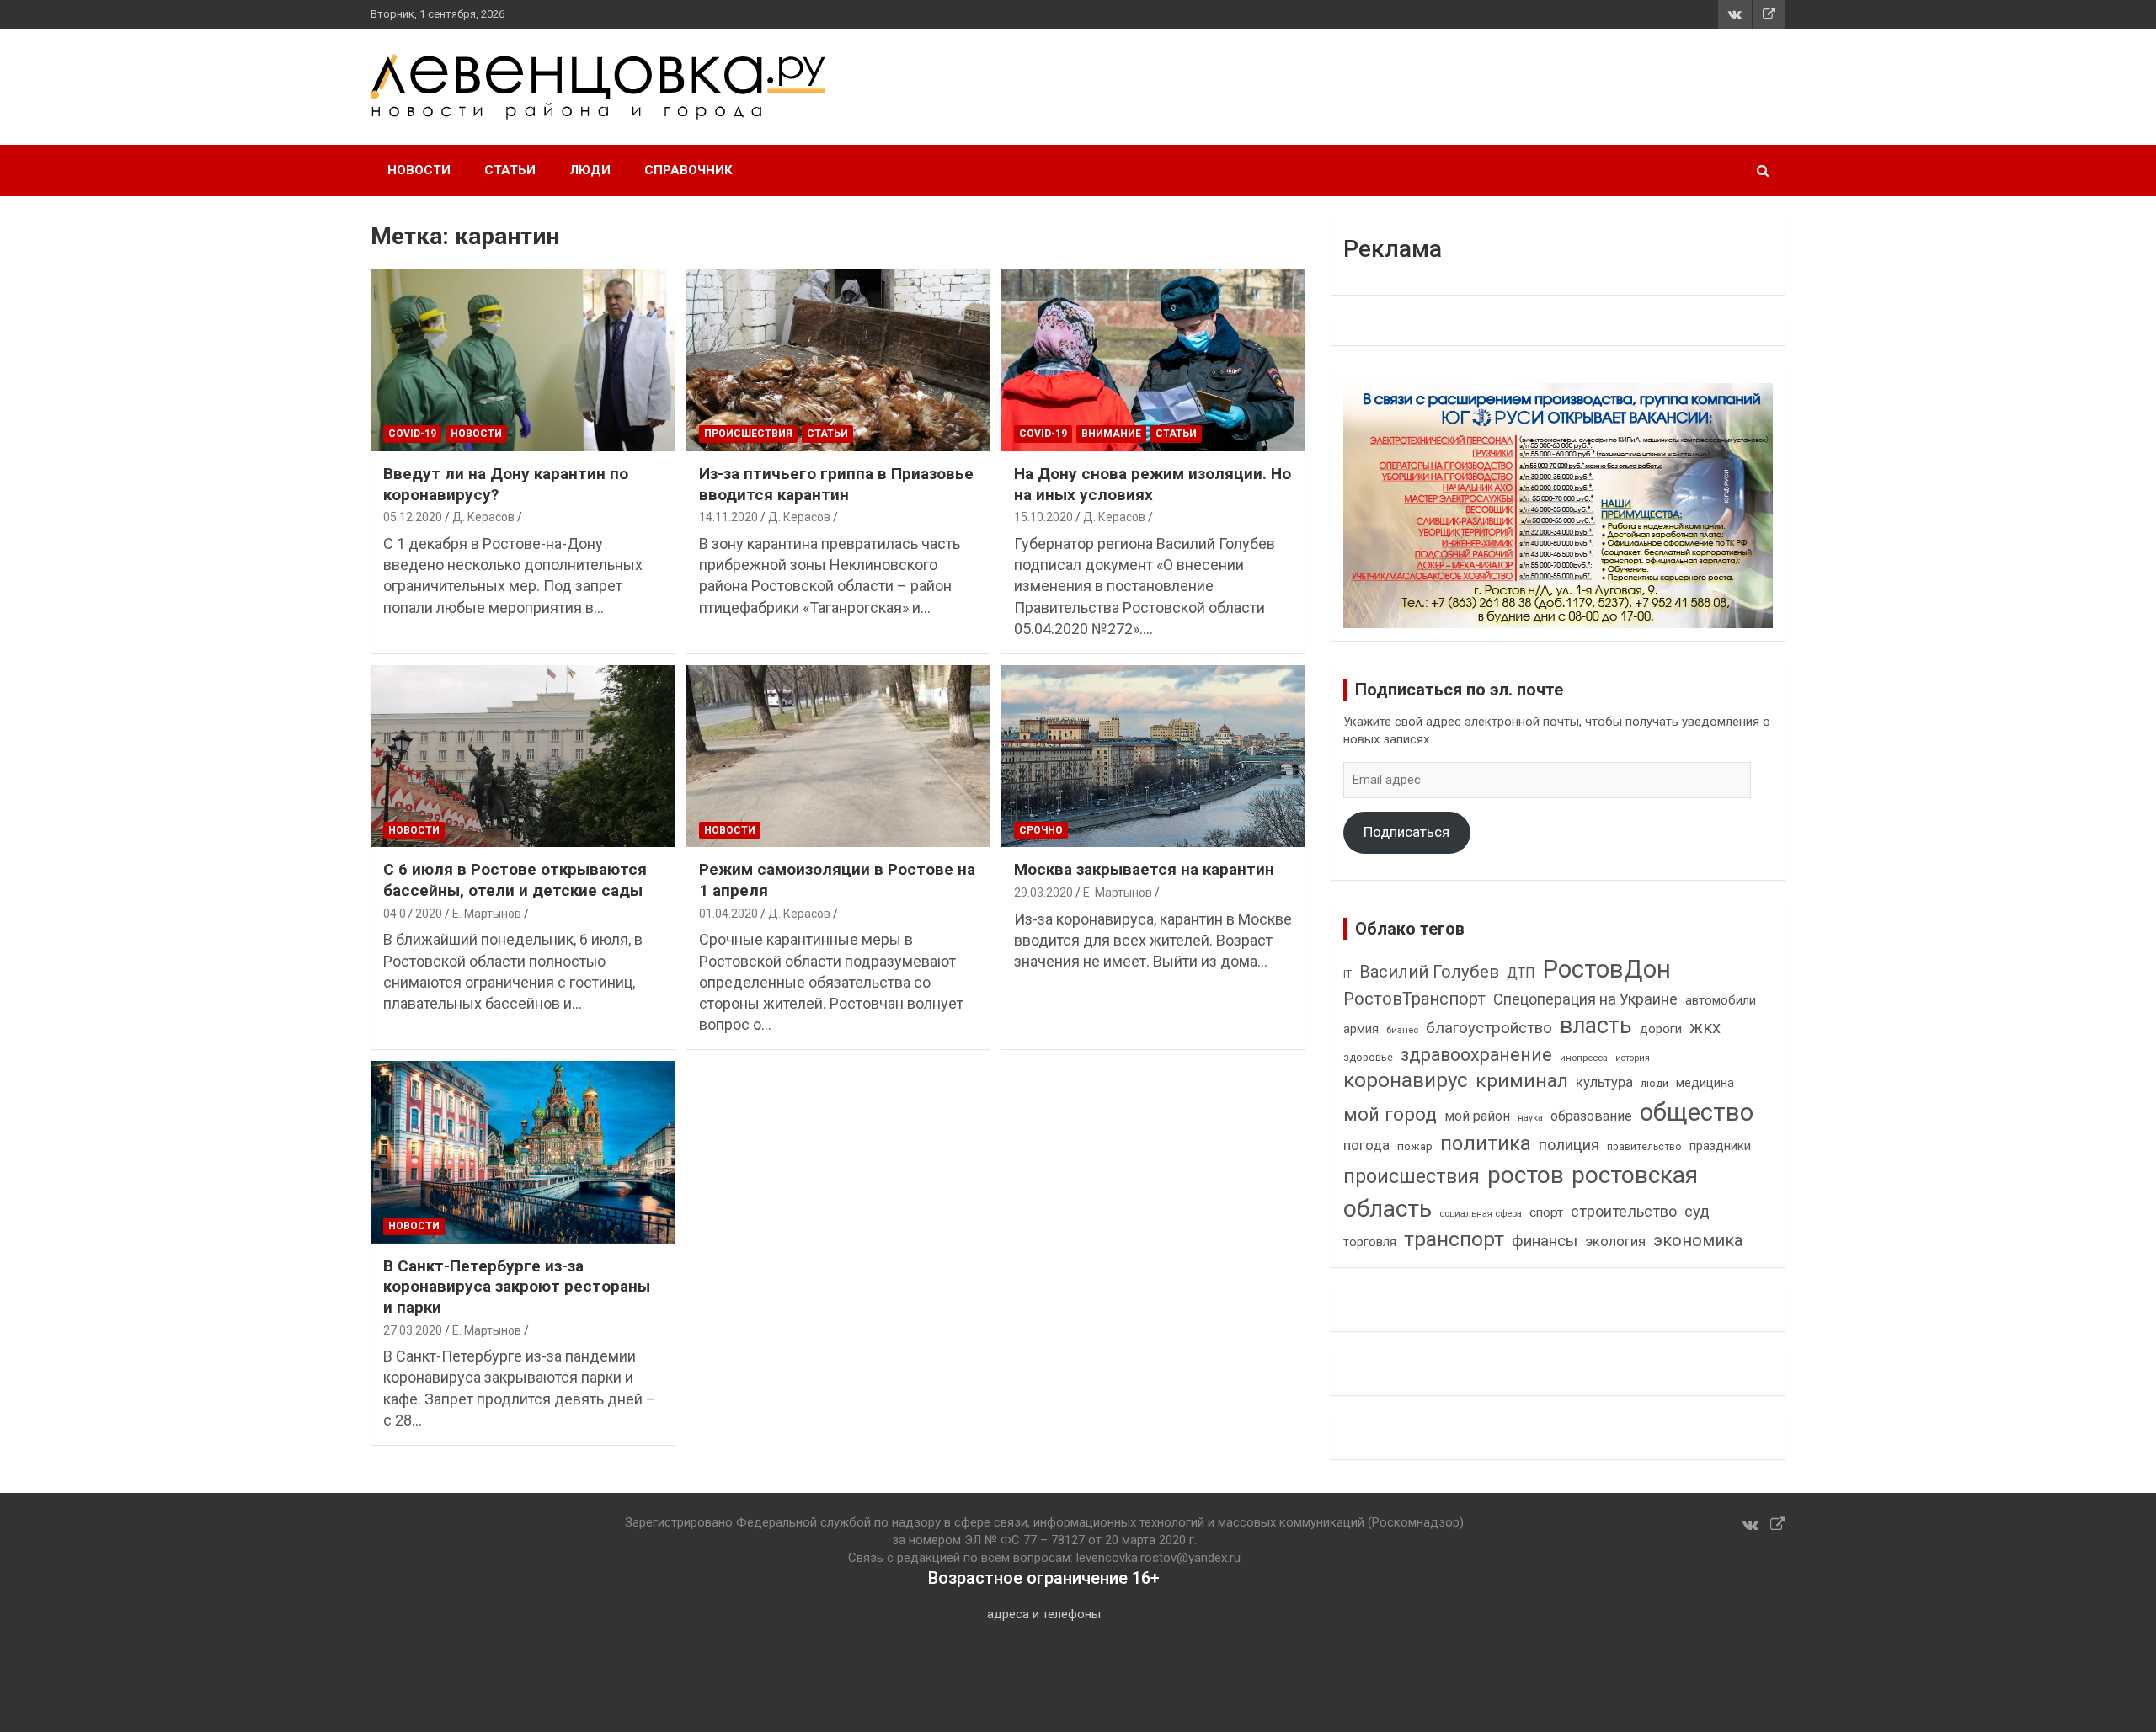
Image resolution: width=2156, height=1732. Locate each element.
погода (1366, 1146)
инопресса (1584, 1058)
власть (1596, 1026)
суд (1697, 1212)
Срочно (1041, 830)
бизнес (1402, 1030)
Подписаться (1406, 832)
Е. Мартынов (487, 914)
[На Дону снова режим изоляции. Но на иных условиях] (1153, 360)
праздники (1720, 1146)
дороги (1661, 1029)
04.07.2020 (413, 914)
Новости (419, 170)
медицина (1705, 1083)
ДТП (1521, 973)
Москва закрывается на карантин (1144, 869)
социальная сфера (1481, 1213)
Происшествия (748, 434)
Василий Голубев (1429, 972)
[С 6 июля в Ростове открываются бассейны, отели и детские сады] (523, 756)
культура (1604, 1082)
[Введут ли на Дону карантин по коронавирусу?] (523, 360)
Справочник (688, 170)
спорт (1546, 1212)
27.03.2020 (413, 1330)
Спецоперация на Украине (1585, 999)
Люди (590, 170)
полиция (1569, 1145)
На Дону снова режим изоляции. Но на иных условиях (1153, 484)
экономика (1698, 1241)
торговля (1370, 1242)
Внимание (1111, 434)
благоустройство (1489, 1028)
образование (1591, 1116)
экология (1615, 1242)
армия (1361, 1029)
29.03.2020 (1043, 893)
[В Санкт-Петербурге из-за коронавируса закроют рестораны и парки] (523, 1153)
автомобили (1721, 1000)
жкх (1705, 1027)
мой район (1477, 1116)
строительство (1624, 1211)
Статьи (510, 170)
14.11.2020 (728, 517)
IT (1347, 974)
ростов (1526, 1175)
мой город (1390, 1114)
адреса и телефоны (1044, 1614)
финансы (1545, 1241)
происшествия (1412, 1177)
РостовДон (1607, 969)
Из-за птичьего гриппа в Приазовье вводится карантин (836, 484)
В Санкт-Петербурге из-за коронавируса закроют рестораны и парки (517, 1287)
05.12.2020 (413, 517)
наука (1530, 1118)
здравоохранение (1476, 1055)
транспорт (1454, 1239)
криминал (1522, 1081)
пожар (1415, 1146)
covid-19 (412, 434)
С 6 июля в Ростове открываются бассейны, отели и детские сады (515, 880)
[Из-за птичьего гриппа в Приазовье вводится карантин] (838, 360)
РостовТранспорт (1414, 999)
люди (1654, 1083)
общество (1697, 1112)
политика (1486, 1143)
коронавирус (1406, 1080)
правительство (1644, 1147)
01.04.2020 (728, 914)
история (1633, 1058)
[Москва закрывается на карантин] (1153, 756)
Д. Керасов (483, 517)
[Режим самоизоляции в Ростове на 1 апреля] (838, 756)
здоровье (1368, 1057)
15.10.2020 (1043, 517)
